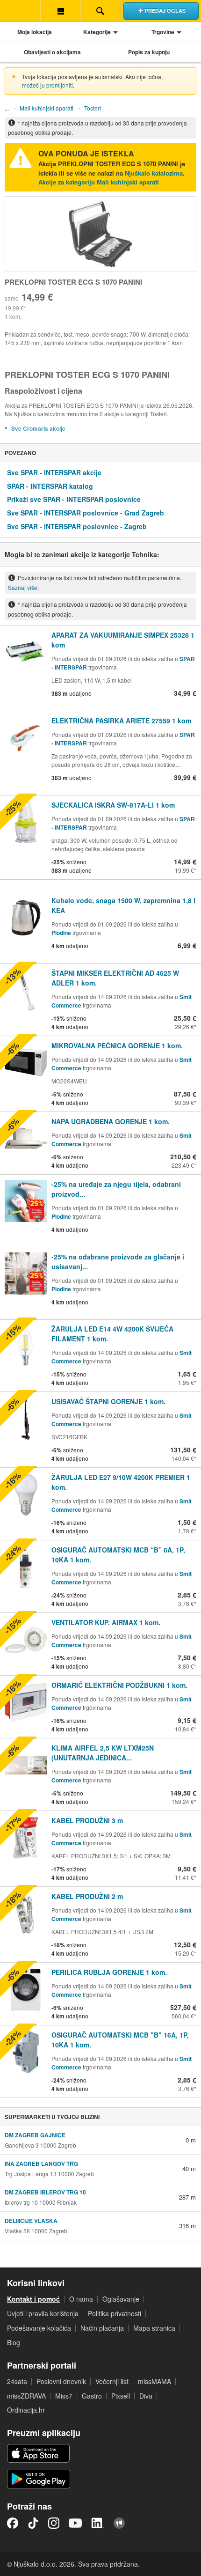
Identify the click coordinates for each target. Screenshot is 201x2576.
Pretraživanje (100, 11)
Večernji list (112, 2381)
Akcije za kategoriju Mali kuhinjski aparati (99, 182)
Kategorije (97, 32)
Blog (14, 2342)
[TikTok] (33, 2523)
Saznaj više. (23, 587)
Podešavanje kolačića (39, 2328)
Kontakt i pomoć (33, 2299)
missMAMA (154, 2381)
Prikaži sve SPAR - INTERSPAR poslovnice (74, 499)
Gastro (92, 2396)
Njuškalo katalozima (154, 173)
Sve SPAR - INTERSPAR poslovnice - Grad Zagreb (86, 513)
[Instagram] (54, 2523)
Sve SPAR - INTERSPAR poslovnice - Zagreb (77, 526)
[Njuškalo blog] (119, 2523)
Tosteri (93, 108)
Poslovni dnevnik (61, 2381)
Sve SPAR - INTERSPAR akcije (54, 472)
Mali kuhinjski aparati (47, 108)
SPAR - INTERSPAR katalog (50, 486)
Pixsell (121, 2396)
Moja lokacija (35, 32)
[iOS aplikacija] (38, 2453)
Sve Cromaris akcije (38, 428)
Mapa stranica (154, 2328)
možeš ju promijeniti (47, 85)
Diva (146, 2396)
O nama (81, 2299)
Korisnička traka (60, 11)
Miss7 (64, 2396)
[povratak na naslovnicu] (20, 11)
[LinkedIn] (98, 2523)
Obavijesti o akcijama (52, 52)
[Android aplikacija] (39, 2479)
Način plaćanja (102, 2328)
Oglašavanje (121, 2299)
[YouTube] (75, 2523)
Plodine (61, 933)
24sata (17, 2381)
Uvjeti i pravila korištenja (43, 2313)
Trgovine (163, 32)
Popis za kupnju (149, 52)
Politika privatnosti (115, 2313)
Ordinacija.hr (26, 2410)
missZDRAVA (26, 2396)
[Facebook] (13, 2523)
